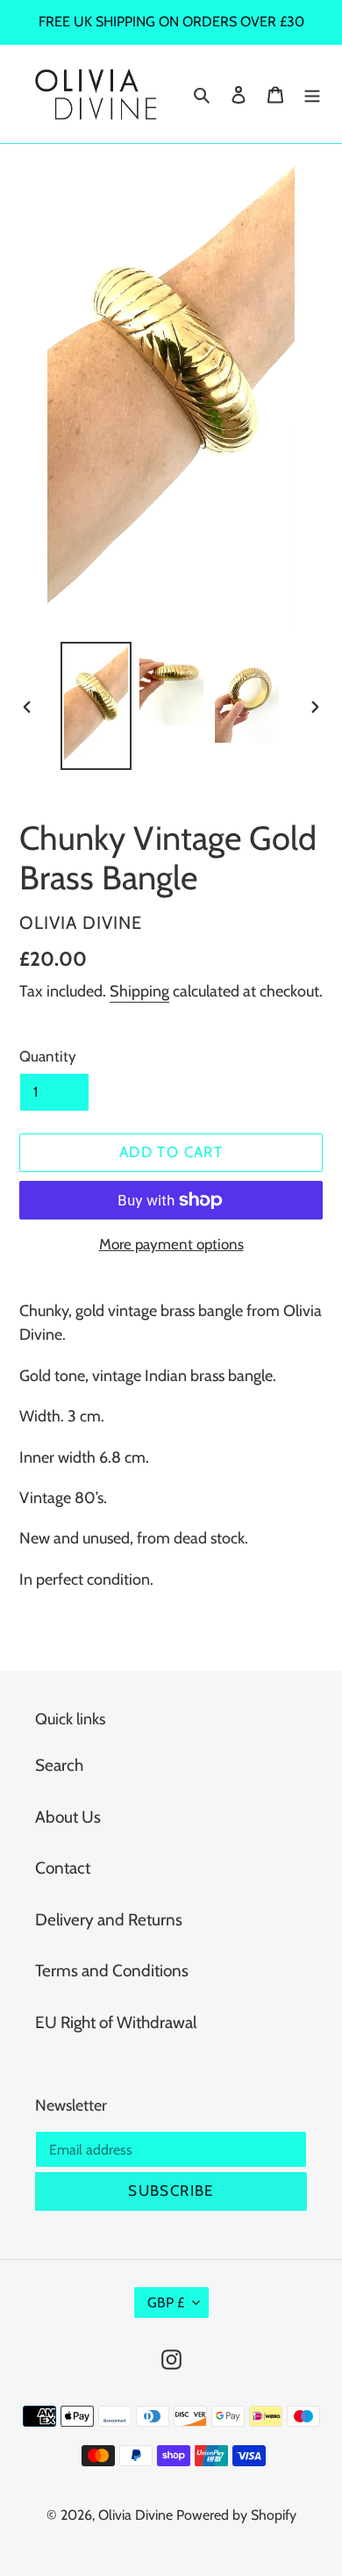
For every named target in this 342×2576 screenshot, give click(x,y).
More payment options (171, 1244)
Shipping (139, 991)
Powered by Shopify (236, 2515)
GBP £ (166, 2303)
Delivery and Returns (109, 1920)
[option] (96, 705)
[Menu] (312, 94)
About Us (68, 1817)
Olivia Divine (135, 2515)
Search (59, 1765)
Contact (63, 1868)
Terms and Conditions (112, 1971)
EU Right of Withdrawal (116, 2022)
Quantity (48, 1056)
